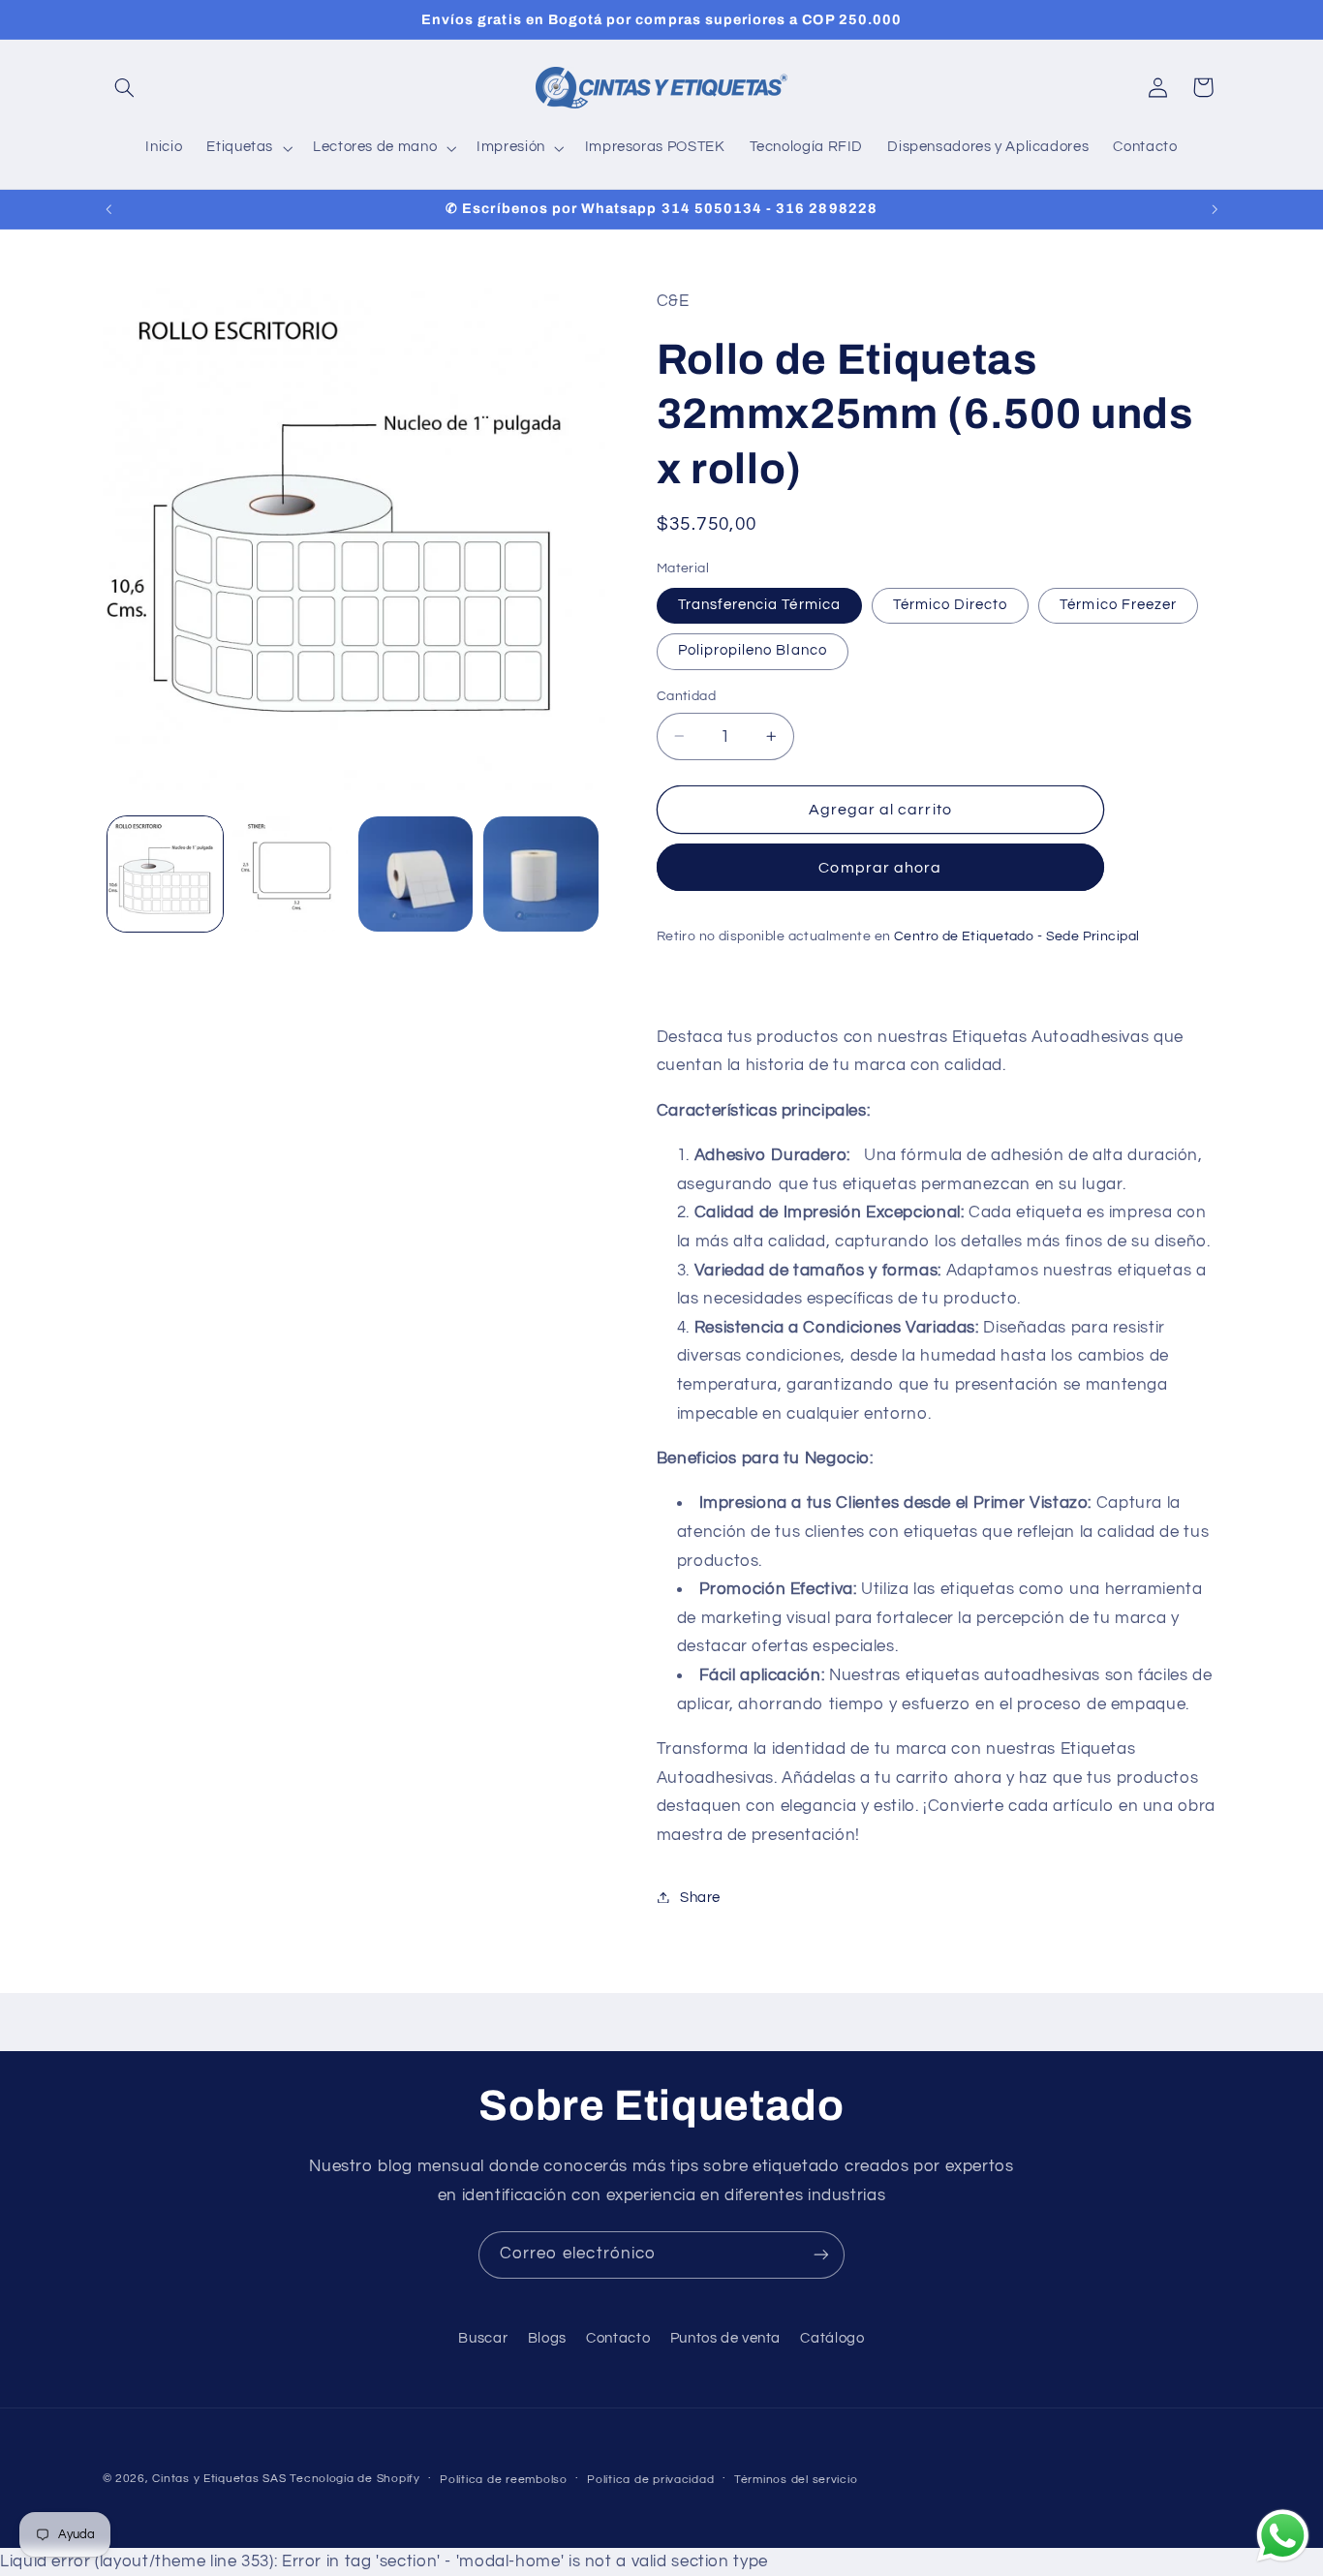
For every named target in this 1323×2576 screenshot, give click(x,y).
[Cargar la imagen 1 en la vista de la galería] (165, 874)
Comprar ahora (880, 867)
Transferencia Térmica (759, 605)
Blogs (547, 2338)
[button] (125, 87)
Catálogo (832, 2338)
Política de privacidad (650, 2480)
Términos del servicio (796, 2480)
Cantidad (686, 696)
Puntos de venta (725, 2338)
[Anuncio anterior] (108, 209)
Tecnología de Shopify (354, 2479)
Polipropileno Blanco (753, 650)
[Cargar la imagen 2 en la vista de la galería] (290, 874)
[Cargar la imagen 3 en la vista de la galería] (416, 874)
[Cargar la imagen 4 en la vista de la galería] (541, 874)
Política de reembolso (503, 2480)
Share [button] (700, 1897)
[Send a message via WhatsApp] (1283, 2536)
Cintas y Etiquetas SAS (219, 2479)
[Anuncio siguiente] (1215, 209)
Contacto (618, 2338)
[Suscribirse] (821, 2255)
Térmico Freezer (1118, 605)
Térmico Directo (951, 605)
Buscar (483, 2338)
